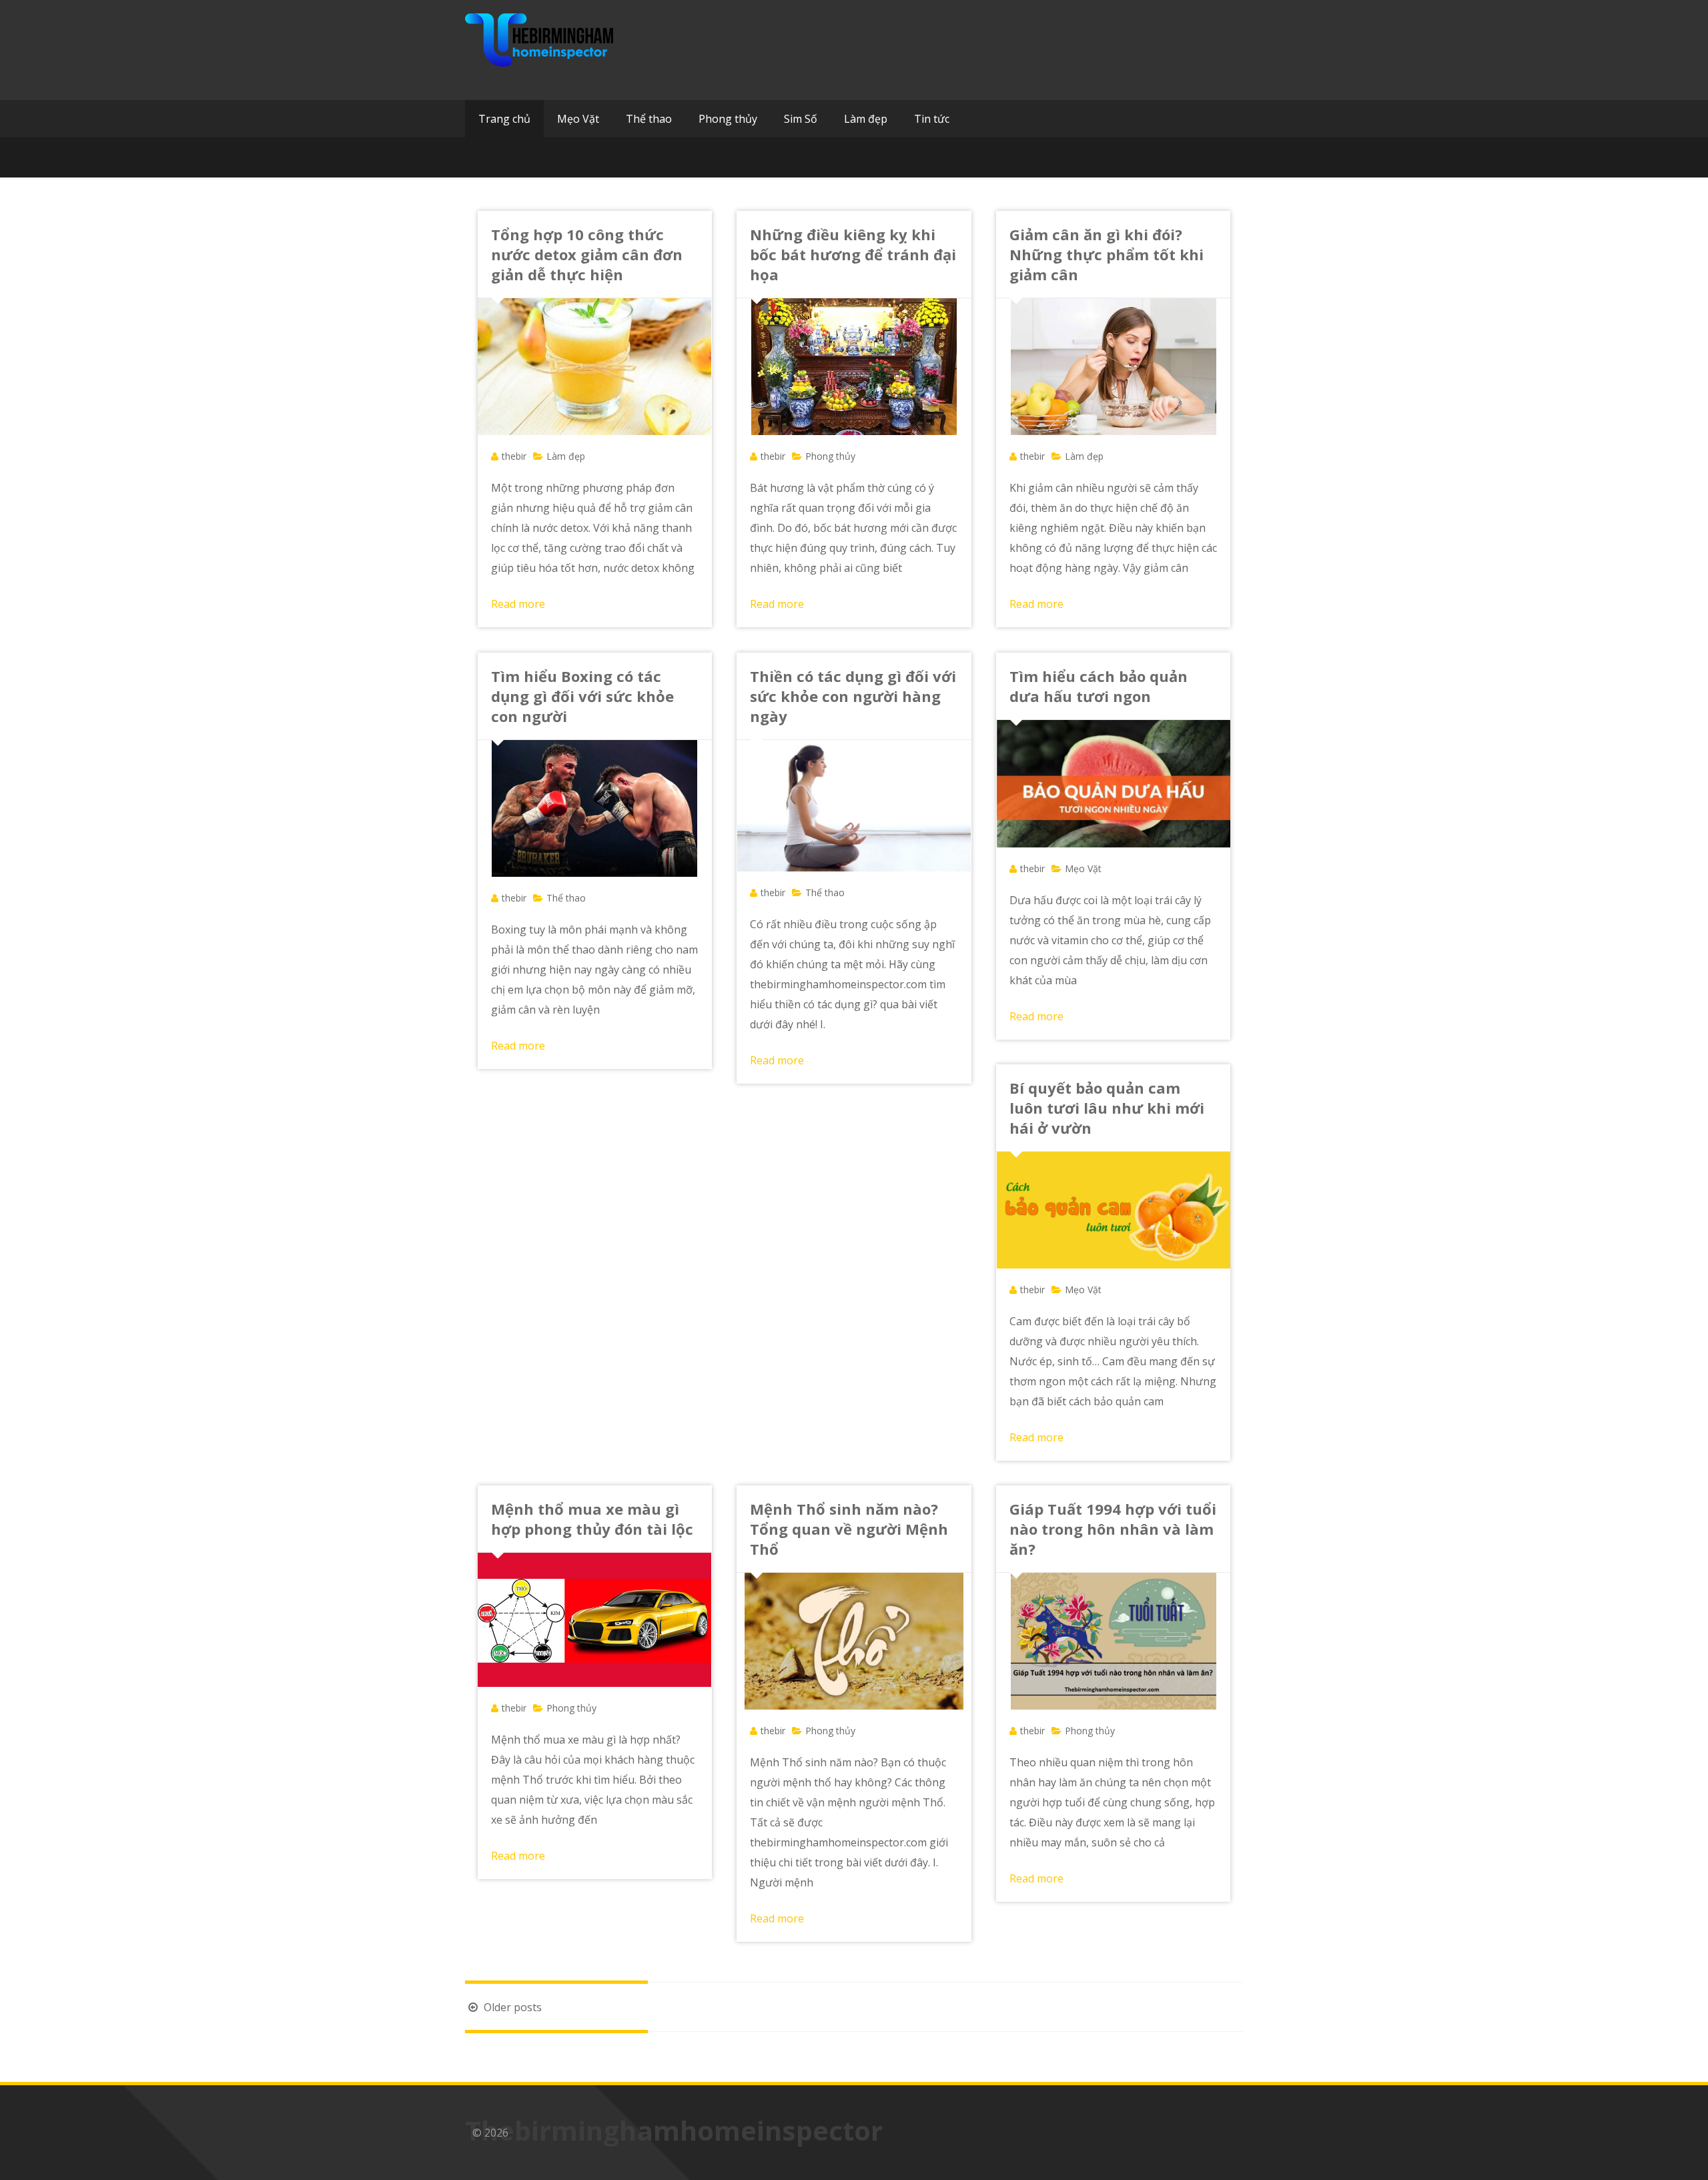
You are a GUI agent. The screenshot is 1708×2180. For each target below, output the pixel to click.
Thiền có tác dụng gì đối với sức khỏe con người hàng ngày (853, 696)
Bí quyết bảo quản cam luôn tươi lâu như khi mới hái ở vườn (1107, 1108)
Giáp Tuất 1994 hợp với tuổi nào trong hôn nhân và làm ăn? (1113, 1529)
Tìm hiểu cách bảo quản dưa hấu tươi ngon (1099, 686)
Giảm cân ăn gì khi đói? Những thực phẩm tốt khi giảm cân (1107, 254)
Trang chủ (504, 119)
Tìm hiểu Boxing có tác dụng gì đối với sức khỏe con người (582, 696)
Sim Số (801, 119)
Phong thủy (728, 119)
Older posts (511, 2007)
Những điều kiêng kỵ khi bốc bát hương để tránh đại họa (853, 254)
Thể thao (649, 119)
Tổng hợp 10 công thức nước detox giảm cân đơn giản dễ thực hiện (587, 254)
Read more (518, 604)
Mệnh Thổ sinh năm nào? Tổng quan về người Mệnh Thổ (849, 1529)
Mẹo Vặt (578, 119)
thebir (514, 456)
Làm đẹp (866, 119)
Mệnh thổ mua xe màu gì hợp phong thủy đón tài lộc (592, 1519)
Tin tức (932, 119)
